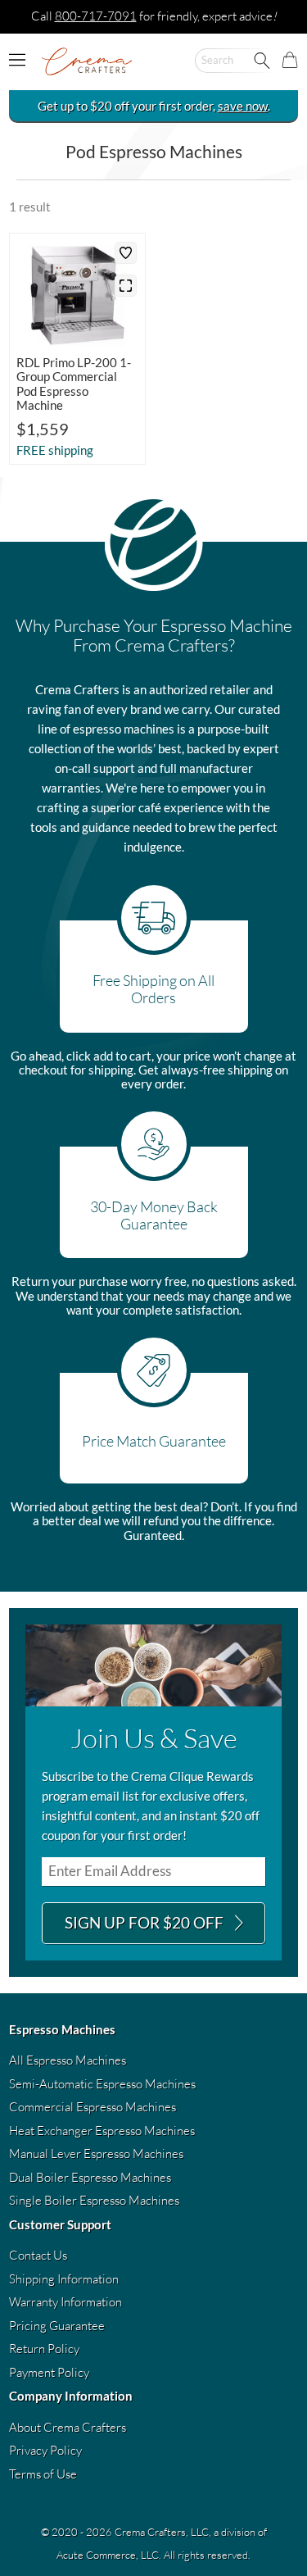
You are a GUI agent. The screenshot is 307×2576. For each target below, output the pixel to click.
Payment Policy (49, 2372)
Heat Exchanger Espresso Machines (102, 2131)
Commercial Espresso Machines (93, 2107)
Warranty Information (65, 2302)
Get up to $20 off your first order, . (154, 106)
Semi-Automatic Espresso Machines (102, 2084)
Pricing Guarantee (57, 2326)
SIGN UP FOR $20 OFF (146, 1922)
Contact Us (38, 2255)
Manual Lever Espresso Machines (96, 2153)
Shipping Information (64, 2279)
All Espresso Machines (68, 2060)
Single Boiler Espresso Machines (94, 2200)
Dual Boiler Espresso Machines (90, 2177)
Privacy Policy (45, 2450)
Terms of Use (43, 2474)
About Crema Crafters (68, 2427)
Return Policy (44, 2349)
